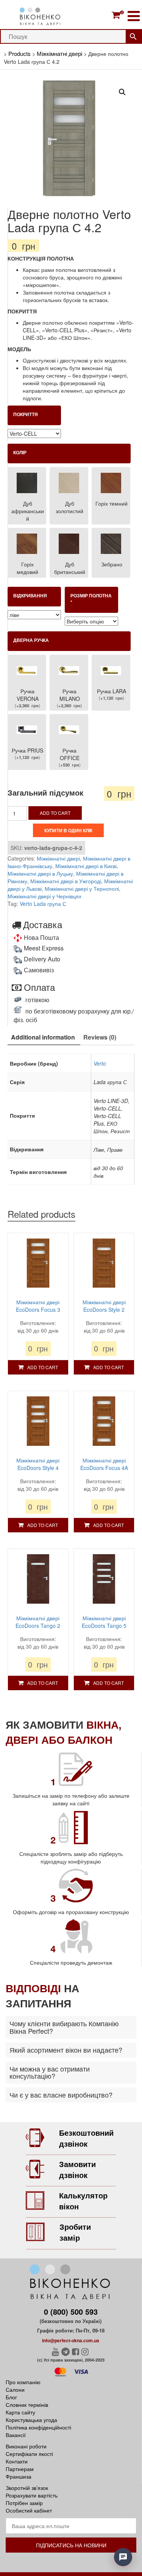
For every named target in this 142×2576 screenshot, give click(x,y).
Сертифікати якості (29, 2454)
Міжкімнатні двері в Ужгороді (66, 881)
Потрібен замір (24, 2503)
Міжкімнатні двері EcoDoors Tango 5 (104, 1622)
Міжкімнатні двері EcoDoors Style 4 (38, 1464)
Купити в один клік (68, 830)
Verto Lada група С (43, 904)
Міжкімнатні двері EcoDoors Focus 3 (38, 1306)
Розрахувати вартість (32, 2495)
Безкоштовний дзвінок (86, 2138)
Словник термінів (27, 2405)
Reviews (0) (100, 1037)
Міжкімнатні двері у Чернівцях (44, 896)
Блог (11, 2397)
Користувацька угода (31, 2420)
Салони (15, 2389)
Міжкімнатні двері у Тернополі (82, 888)
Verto (100, 1063)
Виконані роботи (26, 2446)
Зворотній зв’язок (27, 2488)
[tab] (43, 1038)
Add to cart (55, 813)
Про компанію (23, 2382)
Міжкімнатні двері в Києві (86, 866)
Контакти (17, 2461)
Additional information (43, 1037)
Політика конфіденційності (38, 2427)
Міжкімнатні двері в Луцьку (40, 873)
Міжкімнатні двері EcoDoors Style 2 (104, 1306)
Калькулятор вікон (83, 2201)
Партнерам (20, 2469)
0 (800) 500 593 (71, 2311)
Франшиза (19, 2476)
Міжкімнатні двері (58, 858)
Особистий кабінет (29, 2510)
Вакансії (16, 2435)
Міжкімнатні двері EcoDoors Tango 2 (38, 1622)
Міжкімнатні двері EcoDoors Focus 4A (104, 1464)
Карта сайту (20, 2412)
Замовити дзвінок (77, 2169)
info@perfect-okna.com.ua (71, 2340)
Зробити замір (75, 2232)
